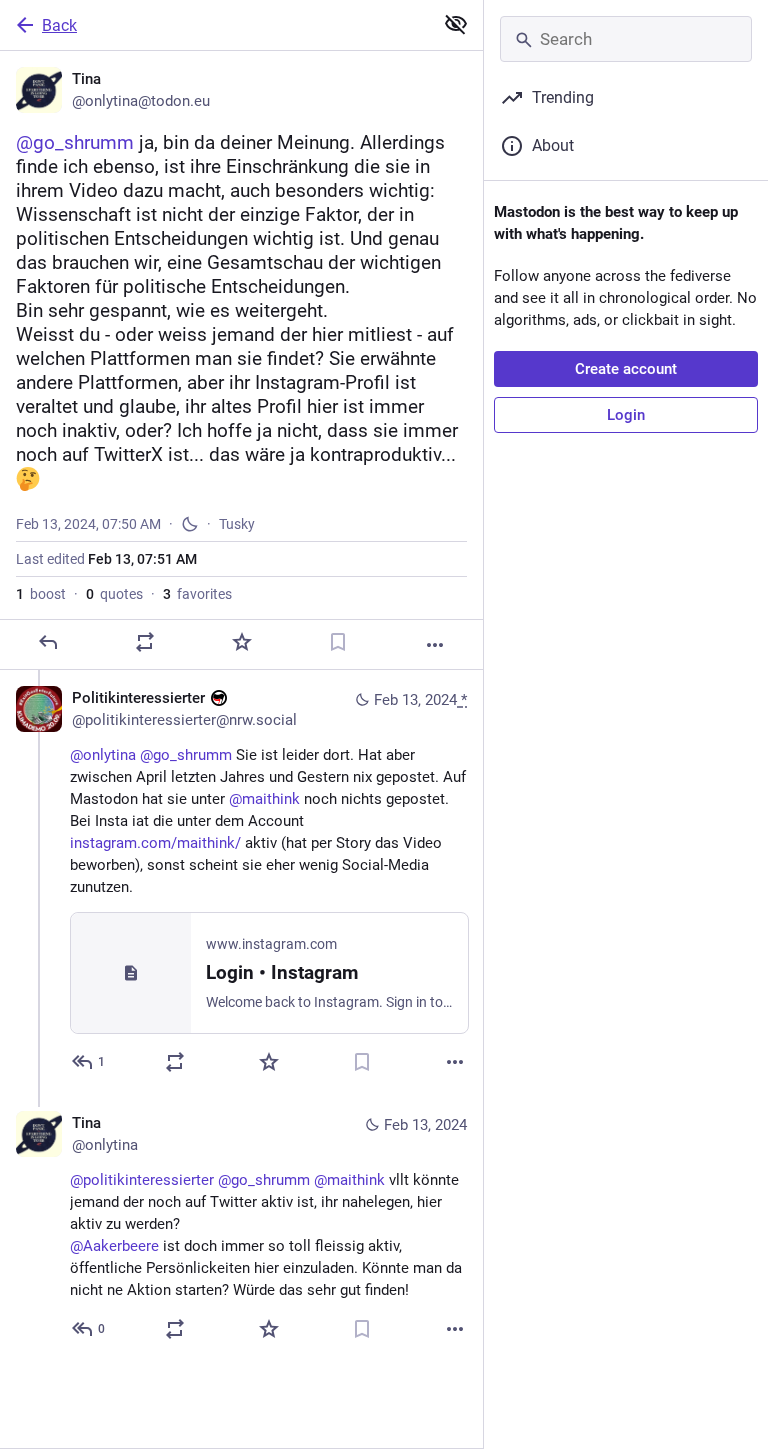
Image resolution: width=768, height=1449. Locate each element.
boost (41, 594)
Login (626, 415)
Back (59, 25)
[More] (435, 645)
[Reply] (48, 642)
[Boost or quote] (145, 642)
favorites (197, 594)
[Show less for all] (456, 24)
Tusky (237, 524)
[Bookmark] (338, 642)
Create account (626, 369)
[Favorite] (242, 642)
